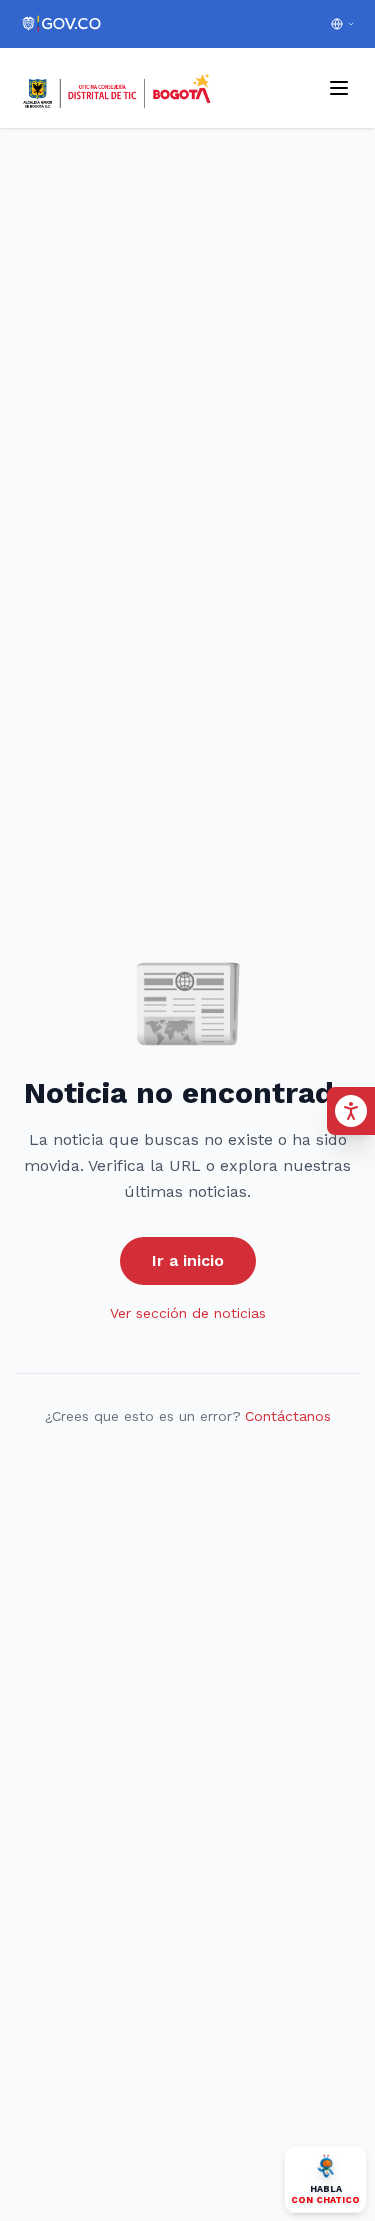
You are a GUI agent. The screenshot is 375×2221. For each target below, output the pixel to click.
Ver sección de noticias (188, 1313)
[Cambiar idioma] (343, 24)
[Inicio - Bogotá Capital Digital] (118, 88)
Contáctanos (288, 1416)
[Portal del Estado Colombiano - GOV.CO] (62, 24)
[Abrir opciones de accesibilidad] (351, 1111)
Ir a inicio (188, 1260)
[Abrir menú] (339, 88)
